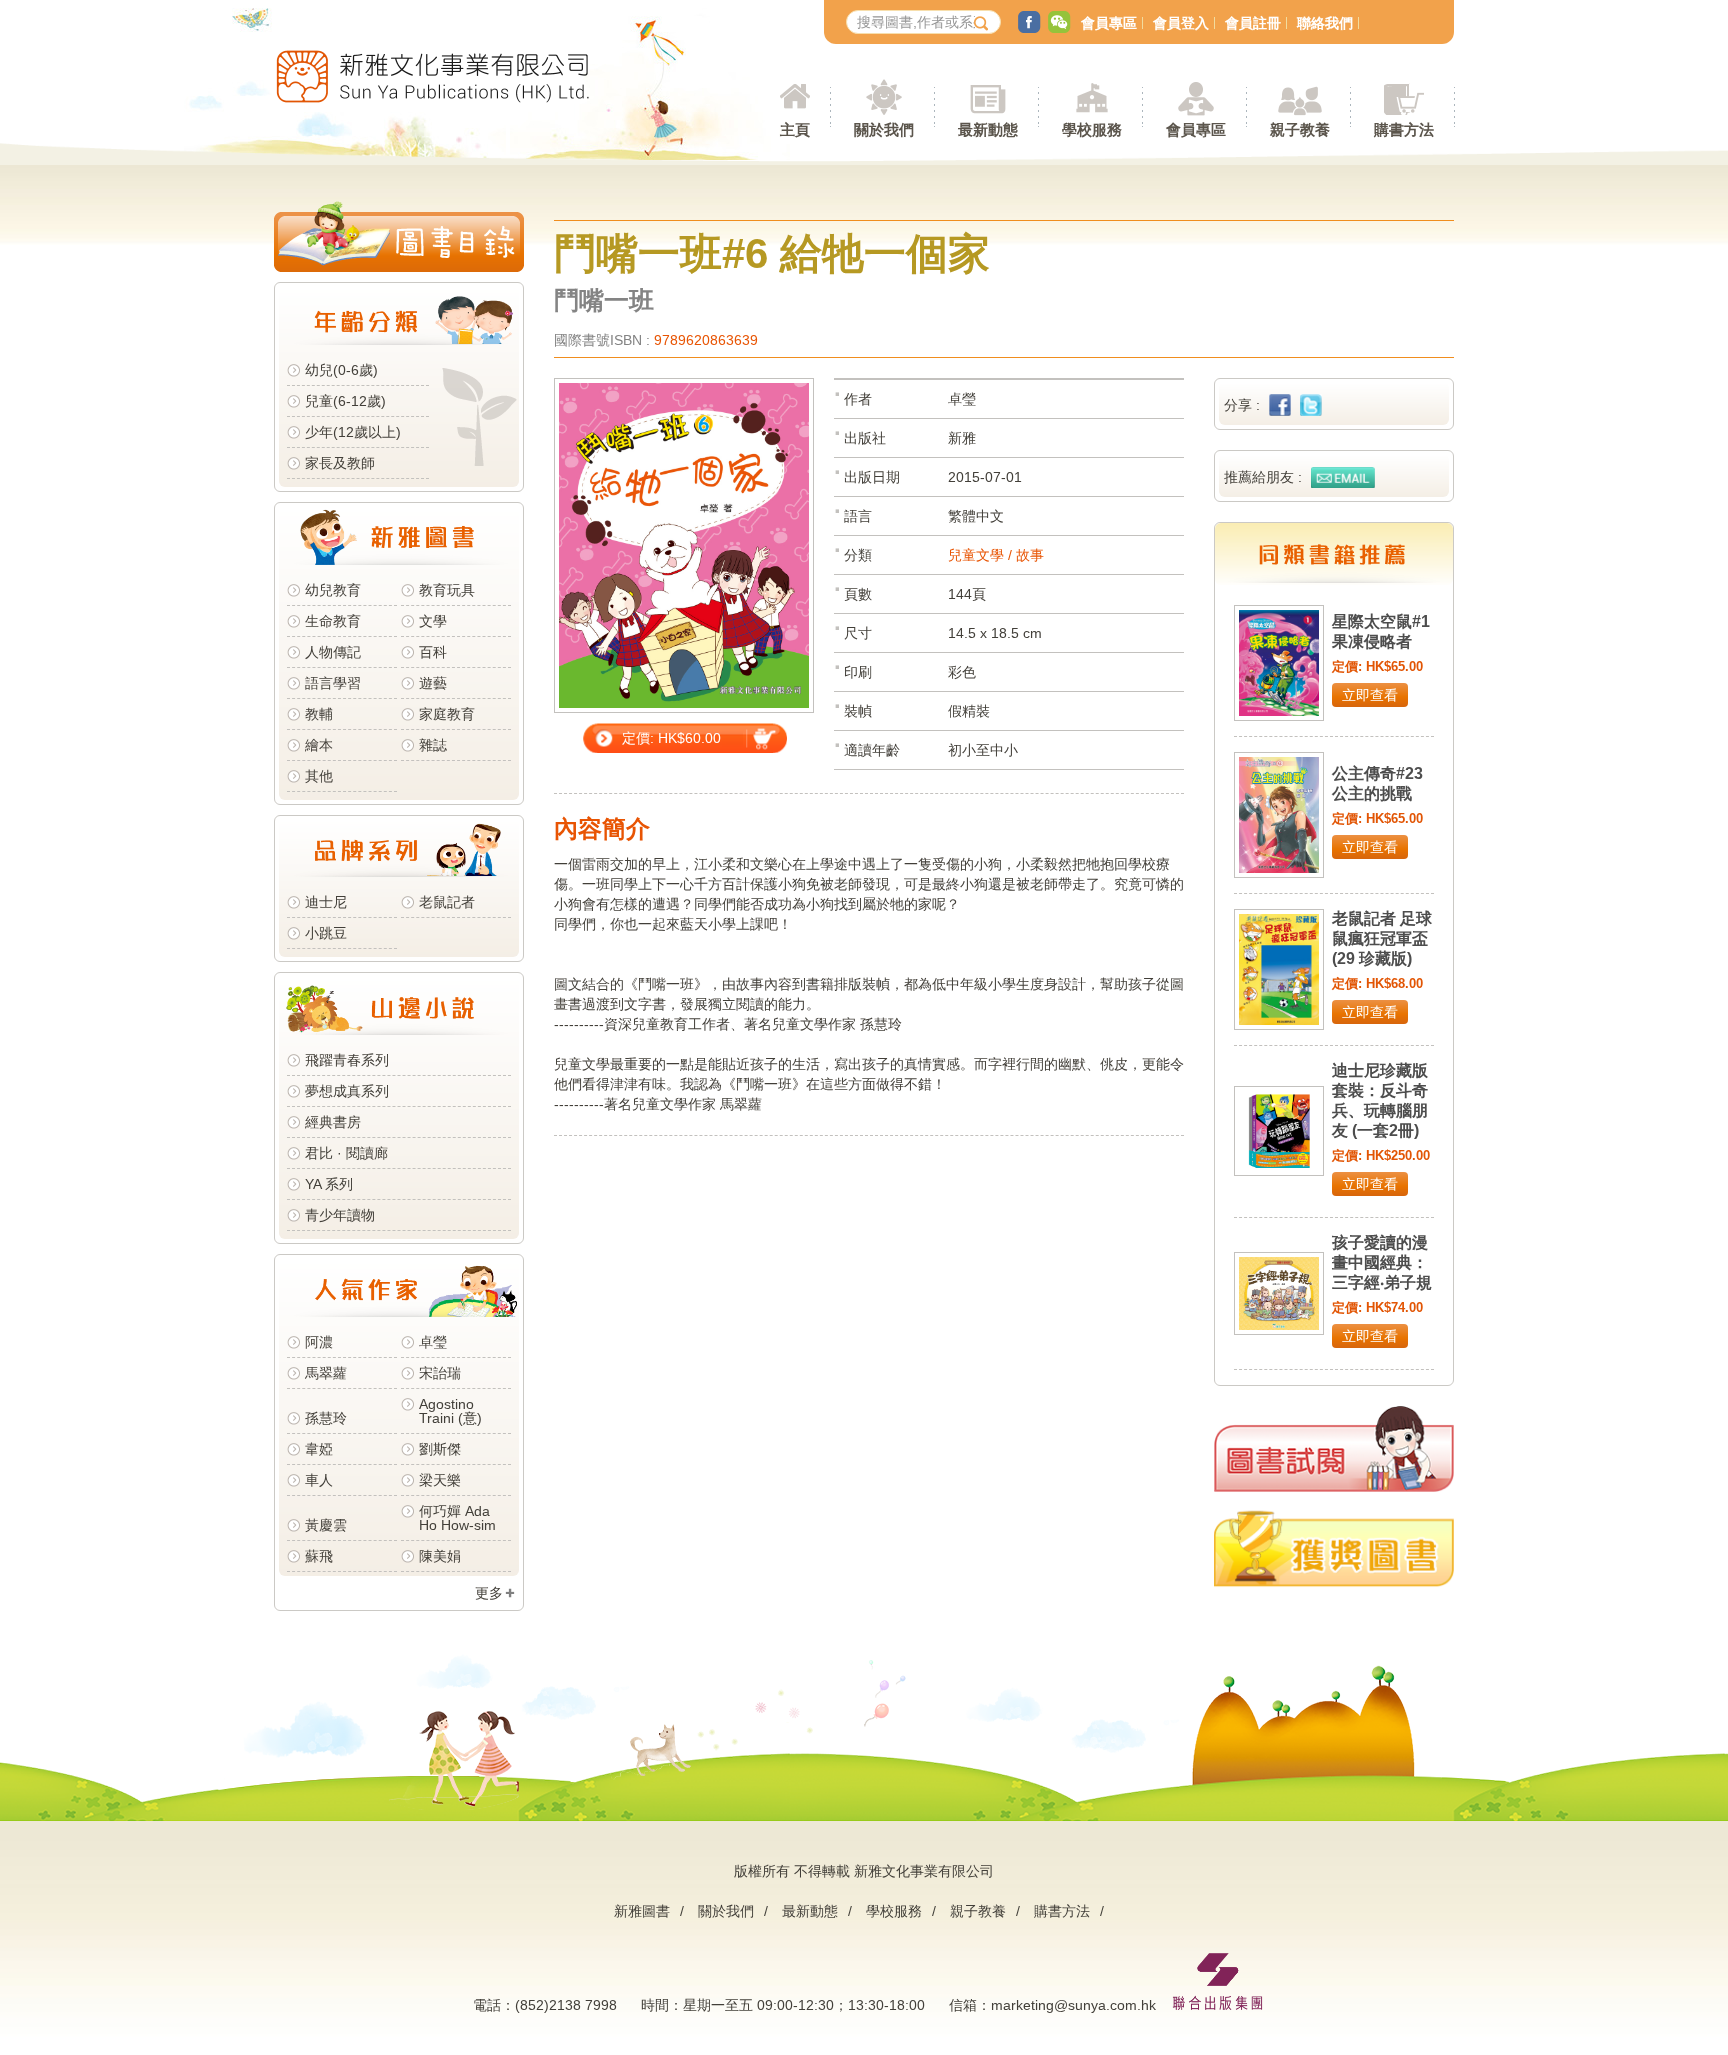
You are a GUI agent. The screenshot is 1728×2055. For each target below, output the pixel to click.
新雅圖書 (642, 1911)
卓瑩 (433, 1342)
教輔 (319, 714)
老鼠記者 (447, 902)
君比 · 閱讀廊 (346, 1153)
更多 (489, 1593)
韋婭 (319, 1449)
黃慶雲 (326, 1525)
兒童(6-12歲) (349, 401)
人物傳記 (333, 652)
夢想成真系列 (347, 1091)
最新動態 (810, 1911)
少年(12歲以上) (353, 432)
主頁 (795, 129)
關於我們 (726, 1911)
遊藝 (433, 683)
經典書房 (333, 1122)
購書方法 (1062, 1911)
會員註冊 (1253, 23)
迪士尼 (326, 902)
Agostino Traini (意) (450, 1411)
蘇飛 (319, 1556)
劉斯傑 (440, 1449)
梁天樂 (440, 1480)
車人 (319, 1480)
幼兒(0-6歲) (341, 370)
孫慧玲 (326, 1418)
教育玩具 (447, 590)
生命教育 (333, 621)
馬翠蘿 (326, 1373)
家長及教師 (340, 463)
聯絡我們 (1325, 23)
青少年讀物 (340, 1215)
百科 (433, 652)
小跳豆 (326, 933)
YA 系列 (329, 1184)
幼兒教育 (333, 590)
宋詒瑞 (440, 1373)
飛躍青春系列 (347, 1060)
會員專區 (1109, 23)
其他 (319, 776)
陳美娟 (440, 1556)
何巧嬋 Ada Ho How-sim (457, 1518)
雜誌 (433, 745)
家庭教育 (447, 714)
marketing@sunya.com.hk (1073, 2005)
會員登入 (1181, 23)
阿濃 (319, 1342)
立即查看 (1370, 695)
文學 (433, 621)
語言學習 (333, 683)
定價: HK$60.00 (671, 738)
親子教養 (978, 1911)
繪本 (319, 745)
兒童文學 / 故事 (996, 555)
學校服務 (1092, 129)
